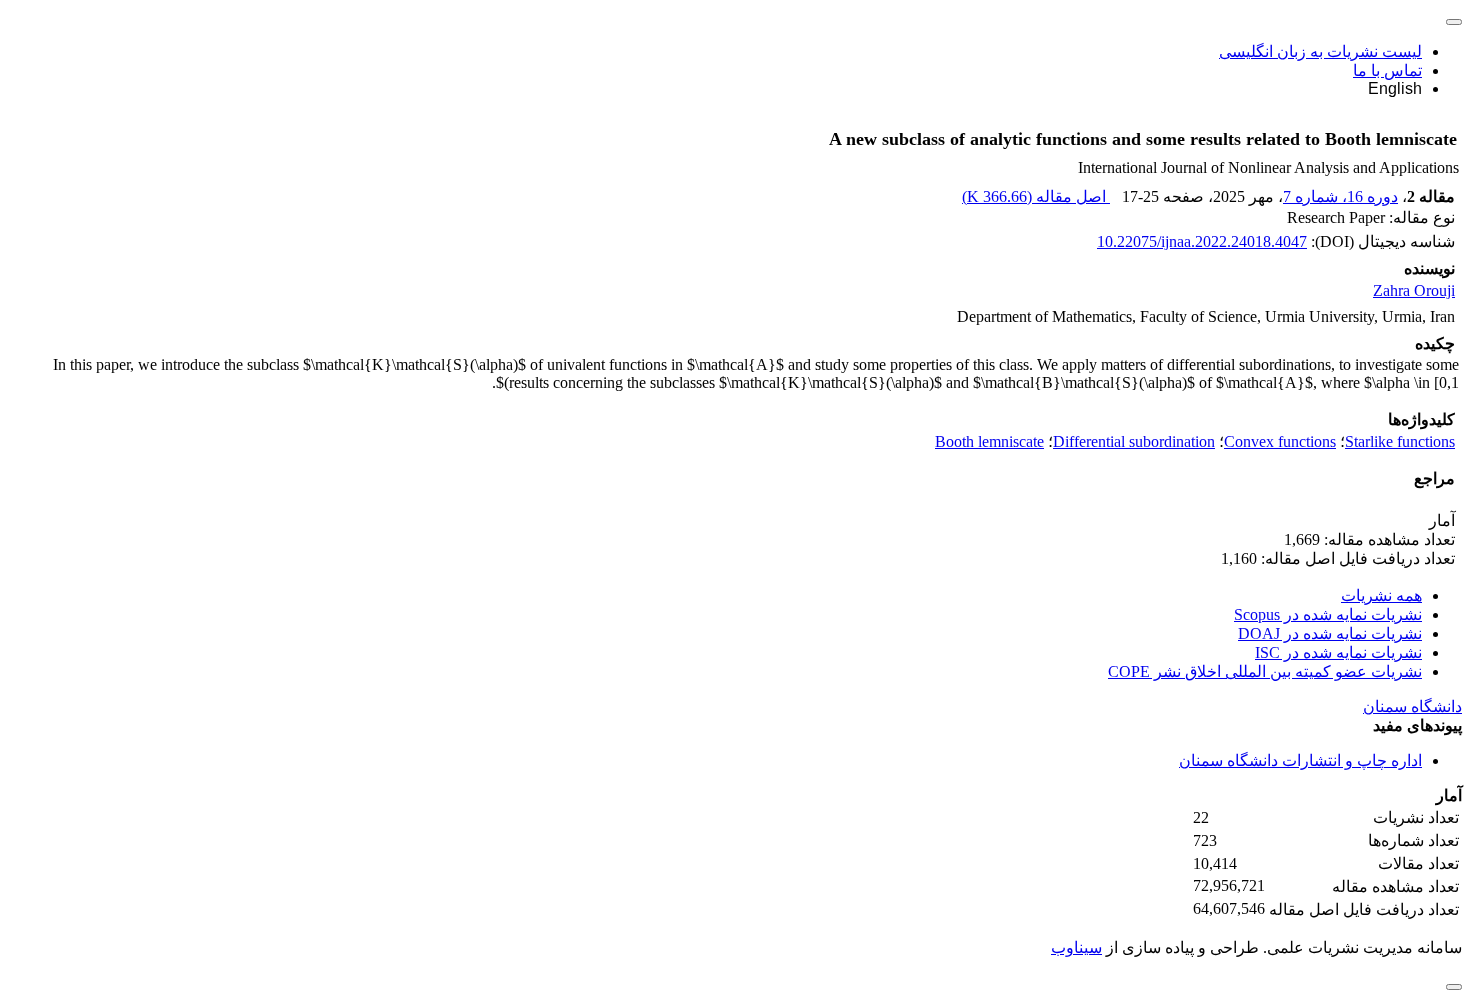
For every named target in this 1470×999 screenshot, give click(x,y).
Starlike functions (1400, 441)
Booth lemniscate (989, 441)
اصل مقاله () (1036, 196)
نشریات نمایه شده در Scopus (1328, 614)
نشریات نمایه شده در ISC (1338, 652)
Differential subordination (1134, 441)
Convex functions (1280, 441)
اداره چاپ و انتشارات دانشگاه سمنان (1300, 760)
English (1395, 88)
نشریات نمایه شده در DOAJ (1330, 633)
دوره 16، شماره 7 (1340, 196)
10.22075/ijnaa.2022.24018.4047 (1202, 241)
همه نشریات (1381, 595)
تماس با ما (1387, 70)
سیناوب (1076, 947)
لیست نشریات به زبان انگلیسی (1320, 51)
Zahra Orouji (1414, 290)
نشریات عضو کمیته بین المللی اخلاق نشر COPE (1265, 671)
